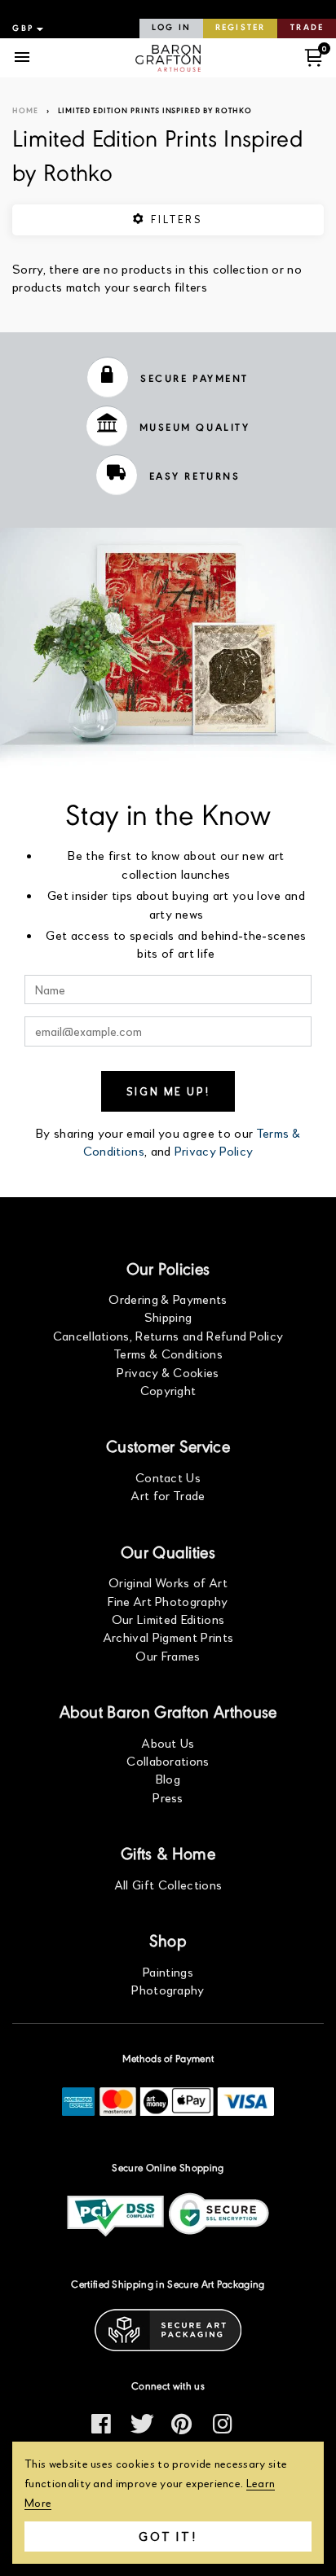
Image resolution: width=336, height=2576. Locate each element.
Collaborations (168, 1760)
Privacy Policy (214, 1150)
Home (25, 111)
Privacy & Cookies (168, 1372)
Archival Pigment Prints (168, 1637)
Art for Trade (168, 1495)
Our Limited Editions (168, 1619)
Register (240, 28)
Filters (174, 219)
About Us (168, 1742)
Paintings (168, 1971)
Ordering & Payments (168, 1299)
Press (168, 1797)
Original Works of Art (168, 1582)
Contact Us (168, 1477)
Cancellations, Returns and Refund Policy (168, 1335)
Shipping (168, 1317)
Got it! (168, 2536)
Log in (171, 28)
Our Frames (168, 1655)
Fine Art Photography (168, 1601)
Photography (168, 1989)
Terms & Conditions (168, 1353)
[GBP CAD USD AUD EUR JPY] (26, 29)
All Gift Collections (168, 1884)
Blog (168, 1778)
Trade (307, 28)
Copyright (168, 1390)
